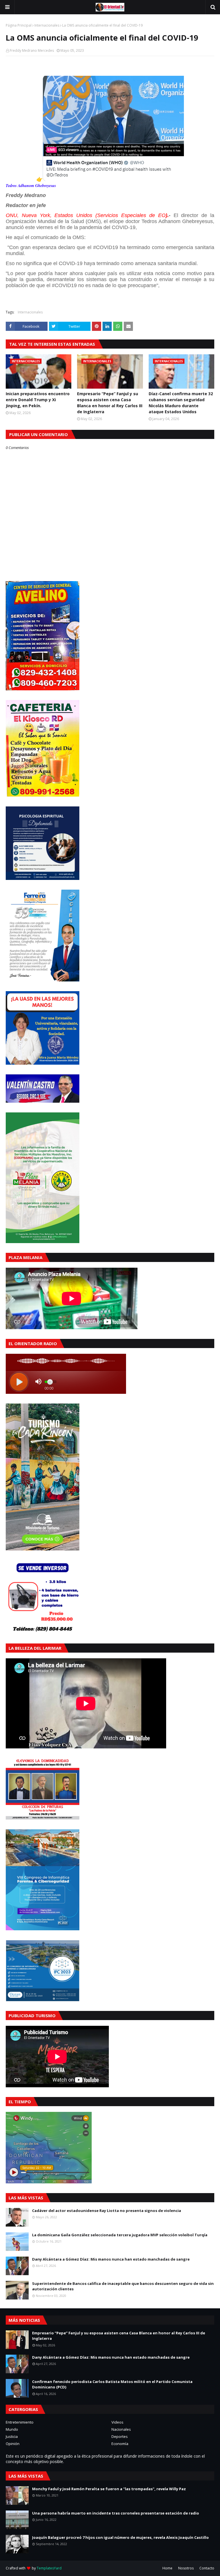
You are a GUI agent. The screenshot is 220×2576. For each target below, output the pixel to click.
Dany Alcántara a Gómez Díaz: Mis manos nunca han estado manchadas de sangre (111, 2259)
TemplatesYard (49, 2568)
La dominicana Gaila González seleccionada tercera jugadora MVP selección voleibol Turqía (120, 2235)
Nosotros (186, 2568)
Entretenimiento (20, 2422)
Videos (117, 2422)
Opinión (13, 2444)
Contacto (207, 2568)
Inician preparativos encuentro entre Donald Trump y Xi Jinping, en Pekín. (38, 400)
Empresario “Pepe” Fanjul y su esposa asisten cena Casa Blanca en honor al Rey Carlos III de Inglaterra (110, 403)
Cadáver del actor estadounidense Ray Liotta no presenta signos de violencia (107, 2211)
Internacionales (47, 25)
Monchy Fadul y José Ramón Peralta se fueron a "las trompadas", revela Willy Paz (109, 2489)
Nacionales (121, 2429)
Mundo (12, 2429)
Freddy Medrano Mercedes (32, 50)
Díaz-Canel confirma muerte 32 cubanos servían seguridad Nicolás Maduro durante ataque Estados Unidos (181, 403)
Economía (120, 2444)
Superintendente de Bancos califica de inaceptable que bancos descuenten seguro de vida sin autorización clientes (123, 2286)
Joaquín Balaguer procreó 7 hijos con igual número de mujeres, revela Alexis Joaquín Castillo (120, 2537)
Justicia (12, 2436)
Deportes (120, 2436)
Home (167, 2568)
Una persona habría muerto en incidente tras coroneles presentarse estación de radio (116, 2513)
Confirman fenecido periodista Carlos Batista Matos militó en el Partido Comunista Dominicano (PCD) (112, 2384)
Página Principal (19, 25)
